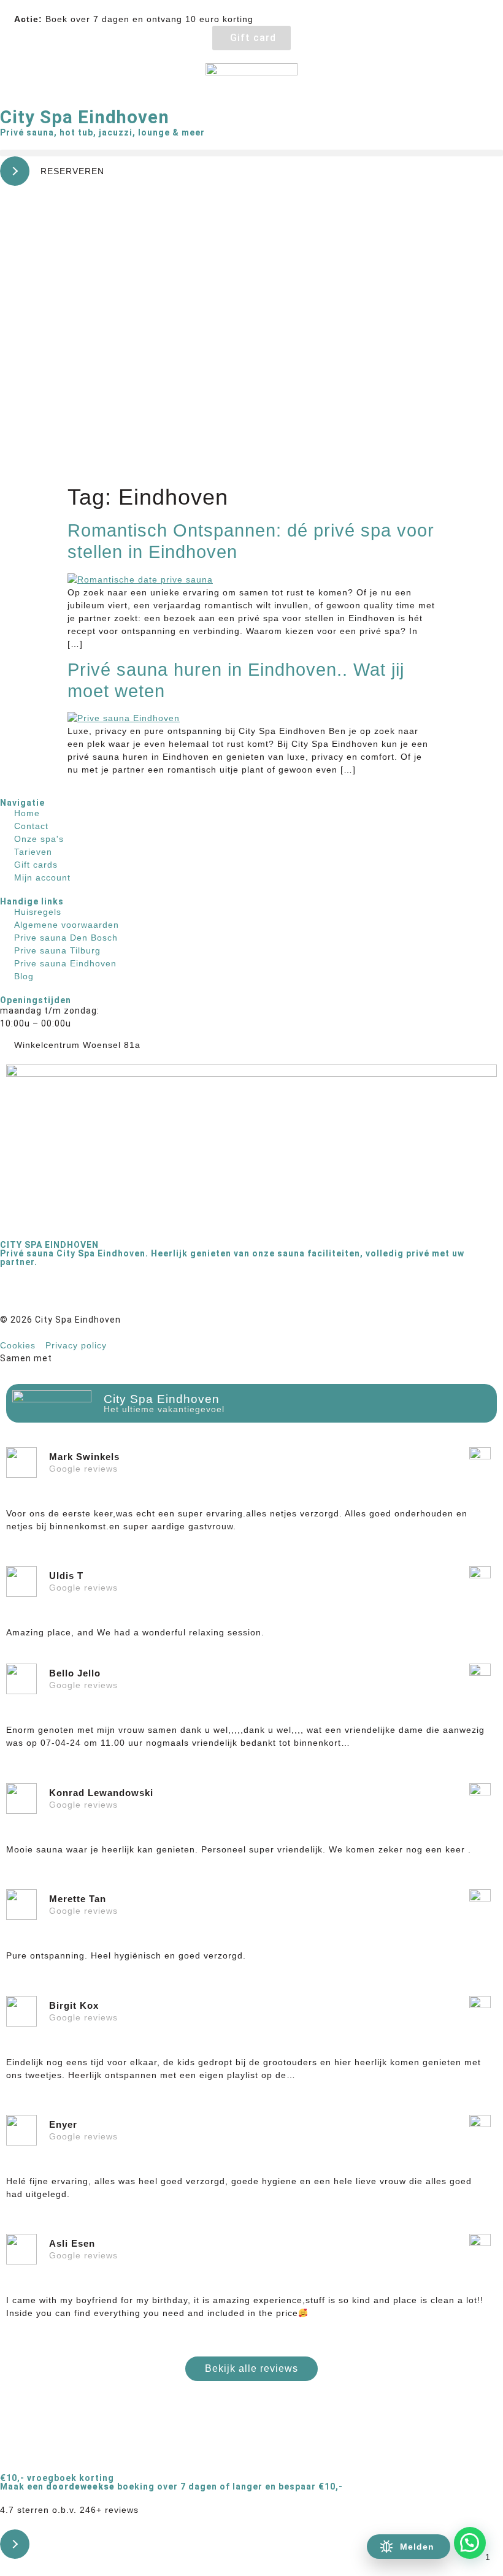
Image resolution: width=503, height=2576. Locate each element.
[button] (251, 153)
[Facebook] (15, 1294)
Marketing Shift (91, 1358)
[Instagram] (49, 1294)
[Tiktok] (83, 1294)
